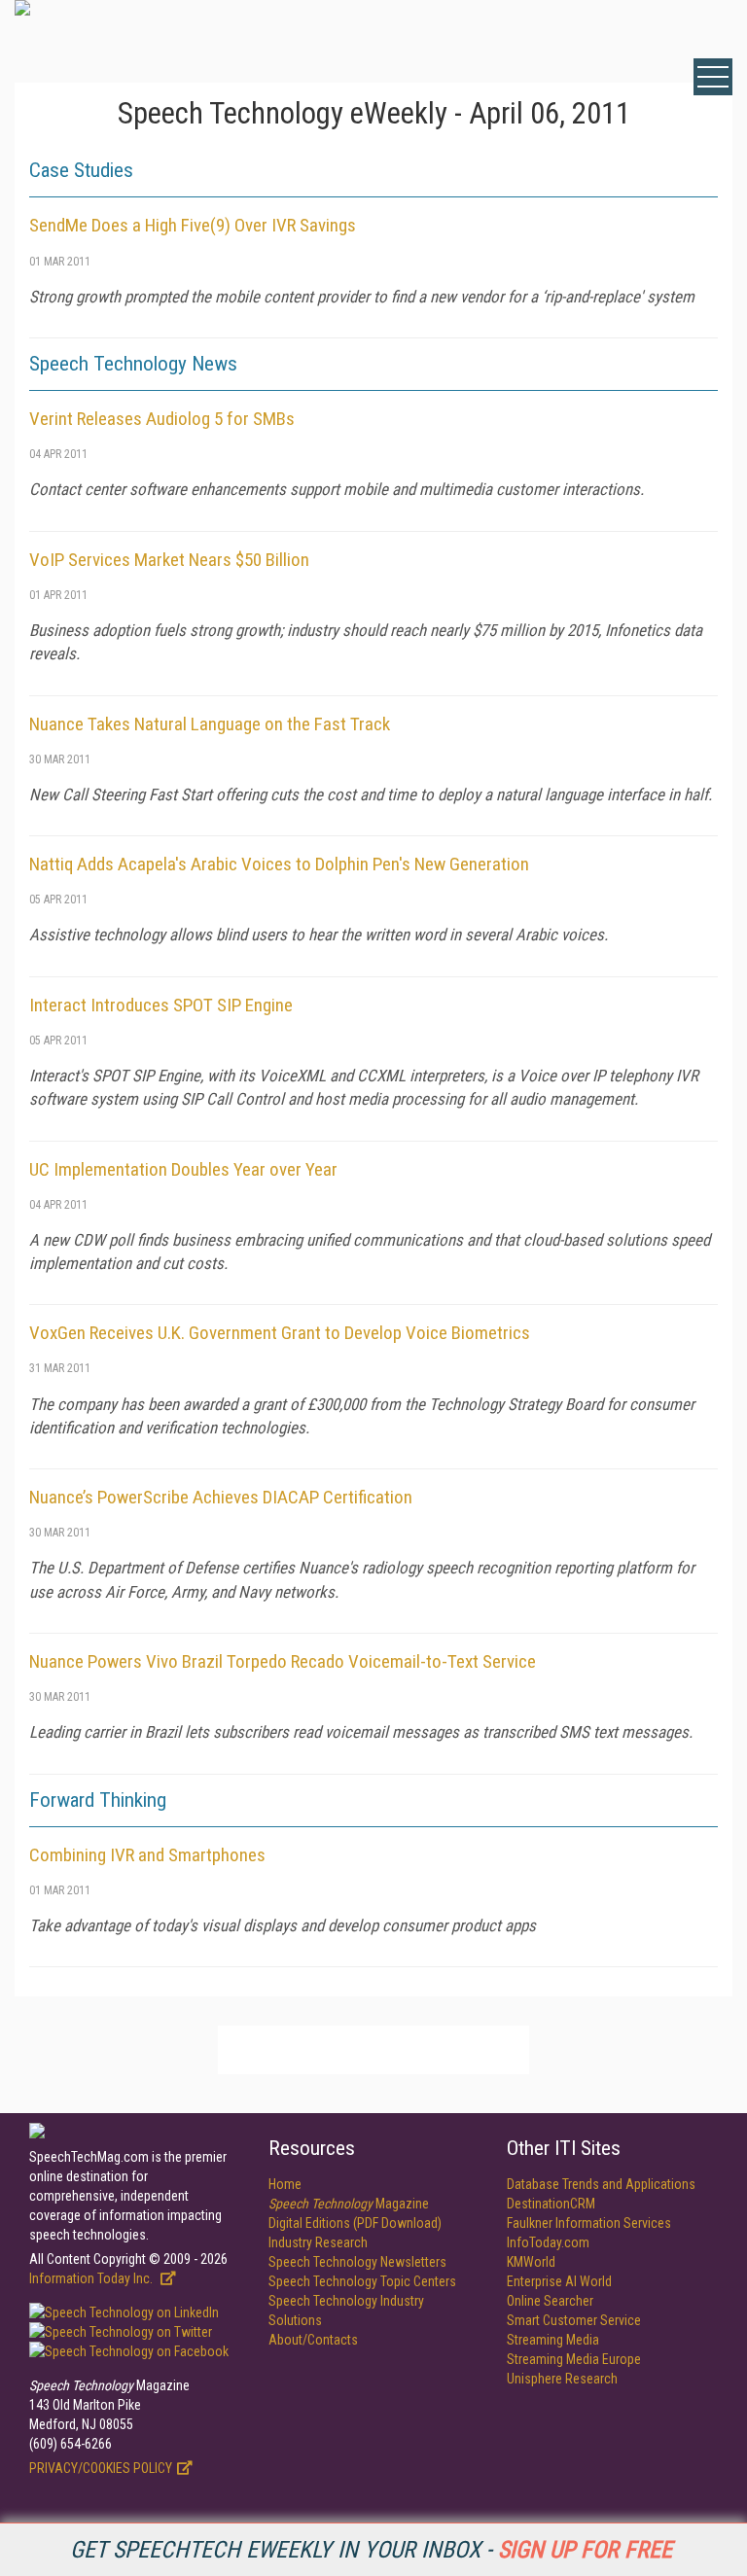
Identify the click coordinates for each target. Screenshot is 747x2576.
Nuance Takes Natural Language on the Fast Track (210, 724)
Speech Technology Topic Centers (362, 2281)
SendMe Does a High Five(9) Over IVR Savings (193, 225)
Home (285, 2184)
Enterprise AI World (559, 2281)
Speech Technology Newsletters (357, 2262)
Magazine (349, 2204)
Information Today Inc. (92, 2278)
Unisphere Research (562, 2379)
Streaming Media (553, 2340)
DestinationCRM (551, 2204)
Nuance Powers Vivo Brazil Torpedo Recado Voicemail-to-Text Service (283, 1661)
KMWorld (531, 2262)
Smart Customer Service (574, 2320)
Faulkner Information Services (589, 2223)
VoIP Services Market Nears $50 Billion (169, 560)
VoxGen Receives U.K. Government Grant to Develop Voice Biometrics (280, 1333)
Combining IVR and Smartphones (147, 1855)
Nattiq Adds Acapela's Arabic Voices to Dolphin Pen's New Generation (279, 864)
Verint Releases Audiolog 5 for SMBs (162, 419)
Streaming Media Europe (574, 2359)
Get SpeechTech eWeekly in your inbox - (371, 2550)
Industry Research (318, 2242)
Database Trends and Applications (601, 2184)
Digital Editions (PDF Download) (355, 2223)
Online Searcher (550, 2301)
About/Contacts (313, 2340)
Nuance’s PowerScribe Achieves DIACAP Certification (221, 1497)
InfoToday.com (548, 2242)
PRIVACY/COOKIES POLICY (101, 2468)
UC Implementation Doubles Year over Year (183, 1169)
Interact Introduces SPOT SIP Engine (161, 1005)
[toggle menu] (713, 77)
